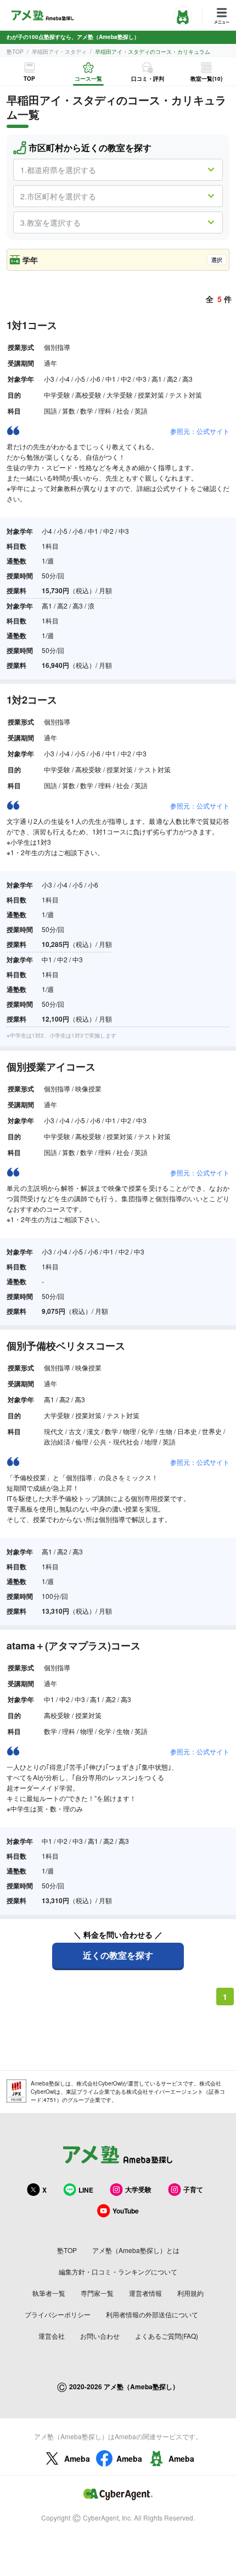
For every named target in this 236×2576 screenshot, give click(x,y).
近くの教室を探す (118, 1955)
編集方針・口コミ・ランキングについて (118, 2271)
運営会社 (52, 2336)
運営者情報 (145, 2293)
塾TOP (15, 52)
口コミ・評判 (148, 79)
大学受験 (138, 2189)
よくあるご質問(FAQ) (167, 2336)
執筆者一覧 (49, 2293)
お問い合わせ (100, 2336)
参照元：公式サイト (200, 431)
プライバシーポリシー (58, 2314)
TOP (29, 79)
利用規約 (190, 2293)
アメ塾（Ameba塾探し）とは (136, 2250)
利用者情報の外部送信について (152, 2314)
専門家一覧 (97, 2293)
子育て (193, 2189)
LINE (86, 2190)
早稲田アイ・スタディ (59, 52)
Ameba (77, 2458)
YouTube (126, 2211)
